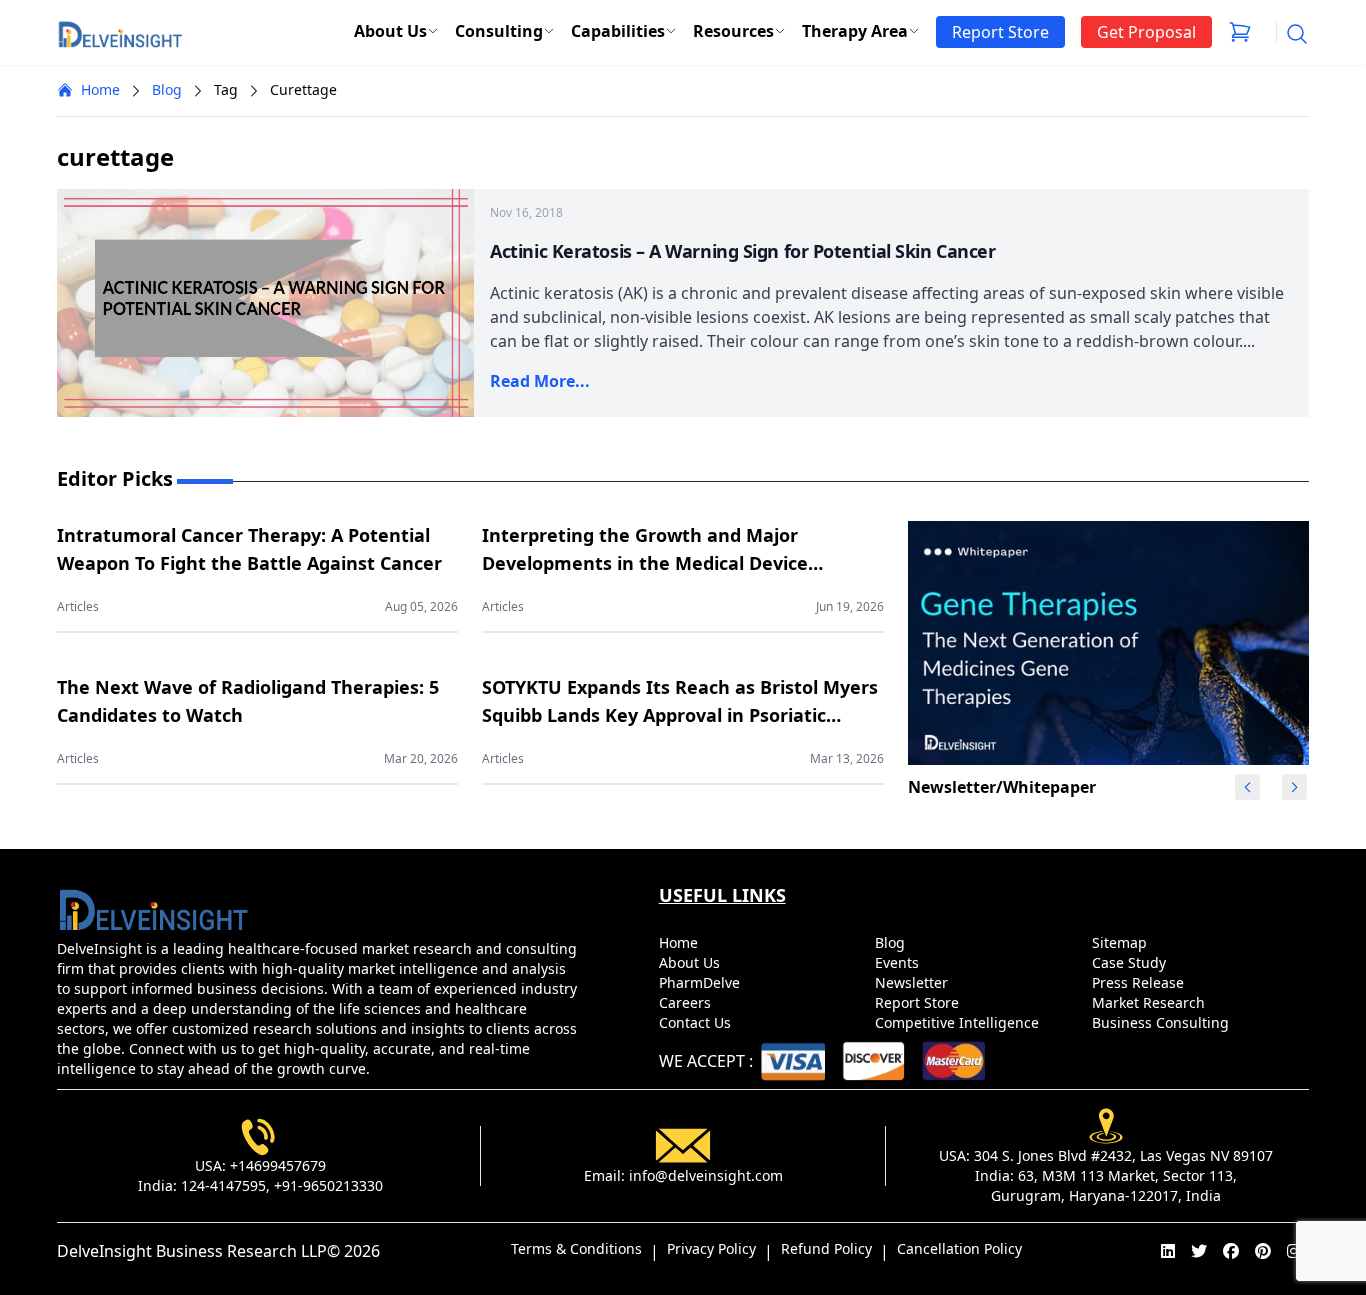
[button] (1294, 787)
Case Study (1131, 962)
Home (100, 89)
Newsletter (913, 982)
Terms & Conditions (576, 1248)
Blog (167, 89)
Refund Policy (826, 1248)
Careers (687, 1002)
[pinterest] (1263, 1251)
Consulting (499, 31)
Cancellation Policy (959, 1248)
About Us (390, 31)
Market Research (1150, 1002)
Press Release (1140, 982)
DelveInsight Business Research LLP (192, 1251)
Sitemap (1121, 942)
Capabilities (618, 31)
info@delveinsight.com (706, 1175)
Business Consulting (1162, 1022)
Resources (733, 31)
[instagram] (1294, 1251)
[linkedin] (1168, 1251)
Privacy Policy (711, 1248)
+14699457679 (278, 1165)
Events (899, 962)
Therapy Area (855, 31)
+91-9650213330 (328, 1185)
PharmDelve (701, 982)
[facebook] (1231, 1251)
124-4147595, (225, 1185)
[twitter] (1199, 1251)
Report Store (919, 1002)
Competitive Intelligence (959, 1022)
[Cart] (1240, 32)
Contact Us (697, 1022)
